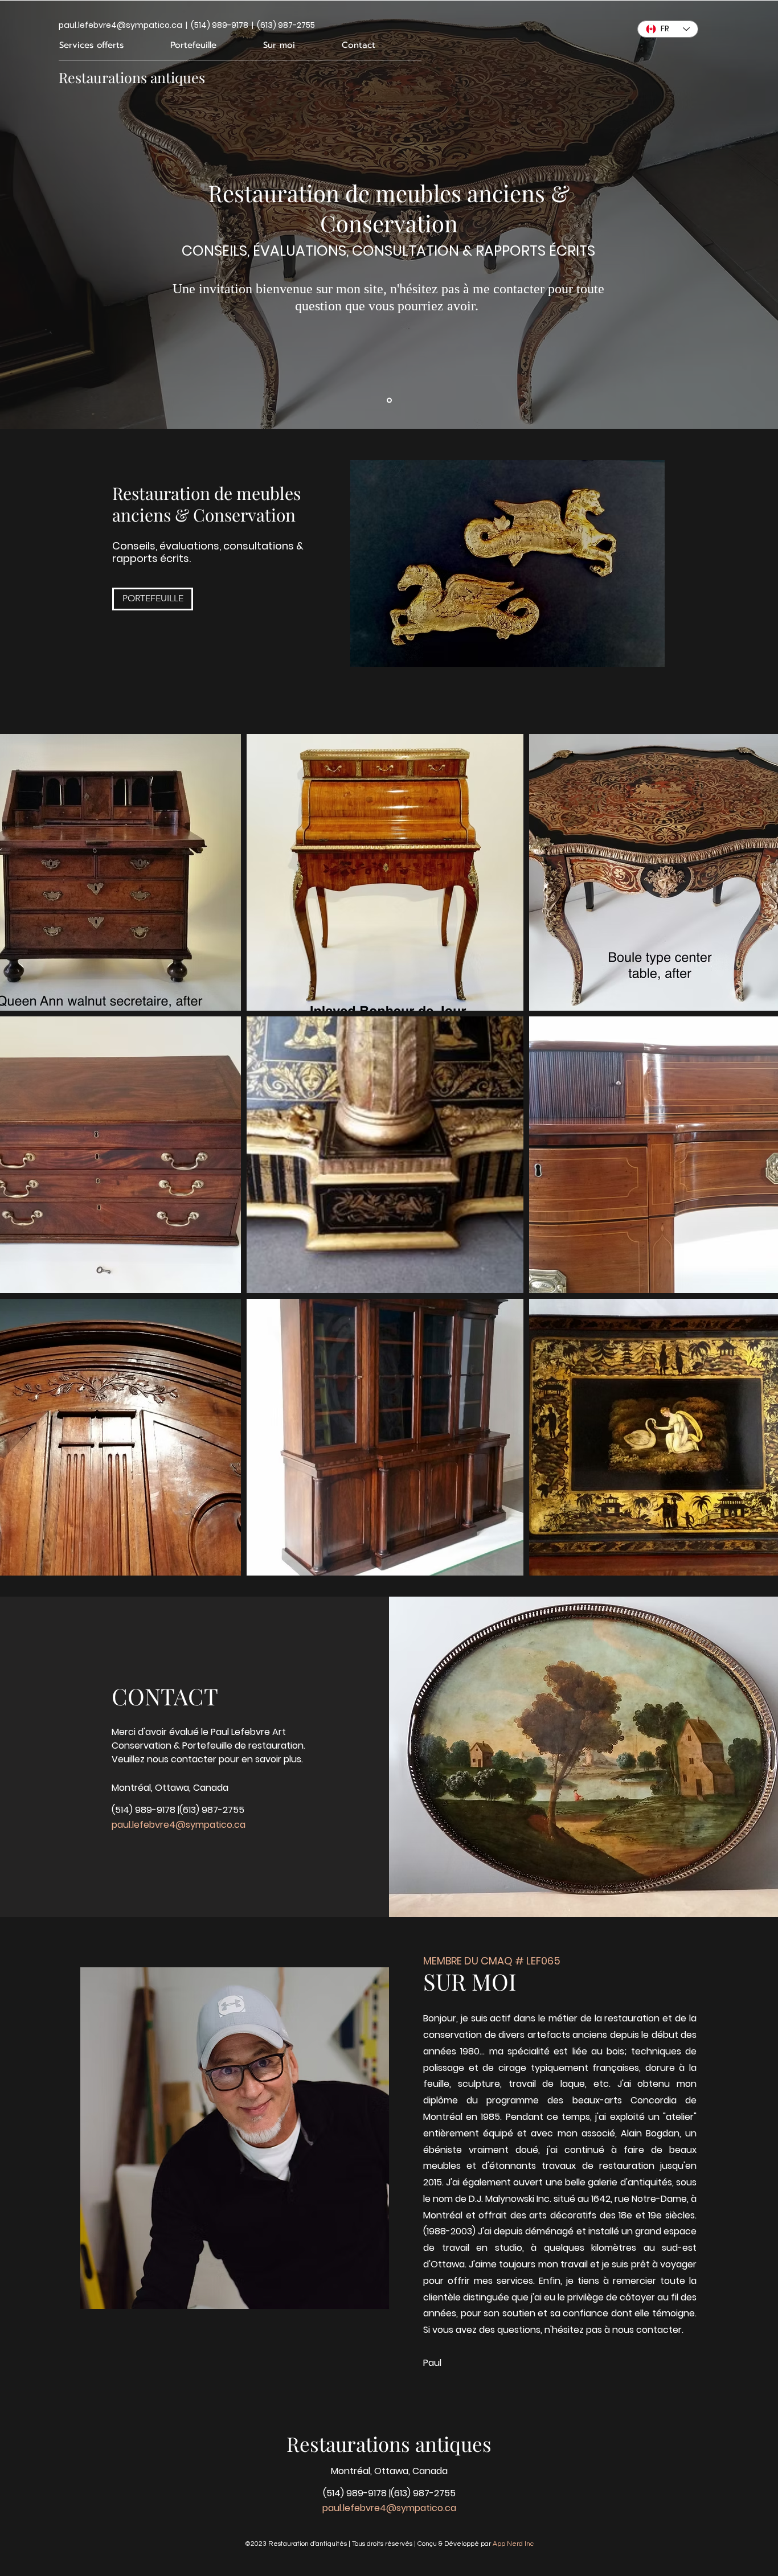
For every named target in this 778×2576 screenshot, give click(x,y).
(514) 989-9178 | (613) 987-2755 (253, 25)
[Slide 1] (389, 400)
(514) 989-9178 (144, 1810)
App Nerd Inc (513, 2544)
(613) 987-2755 (212, 1810)
